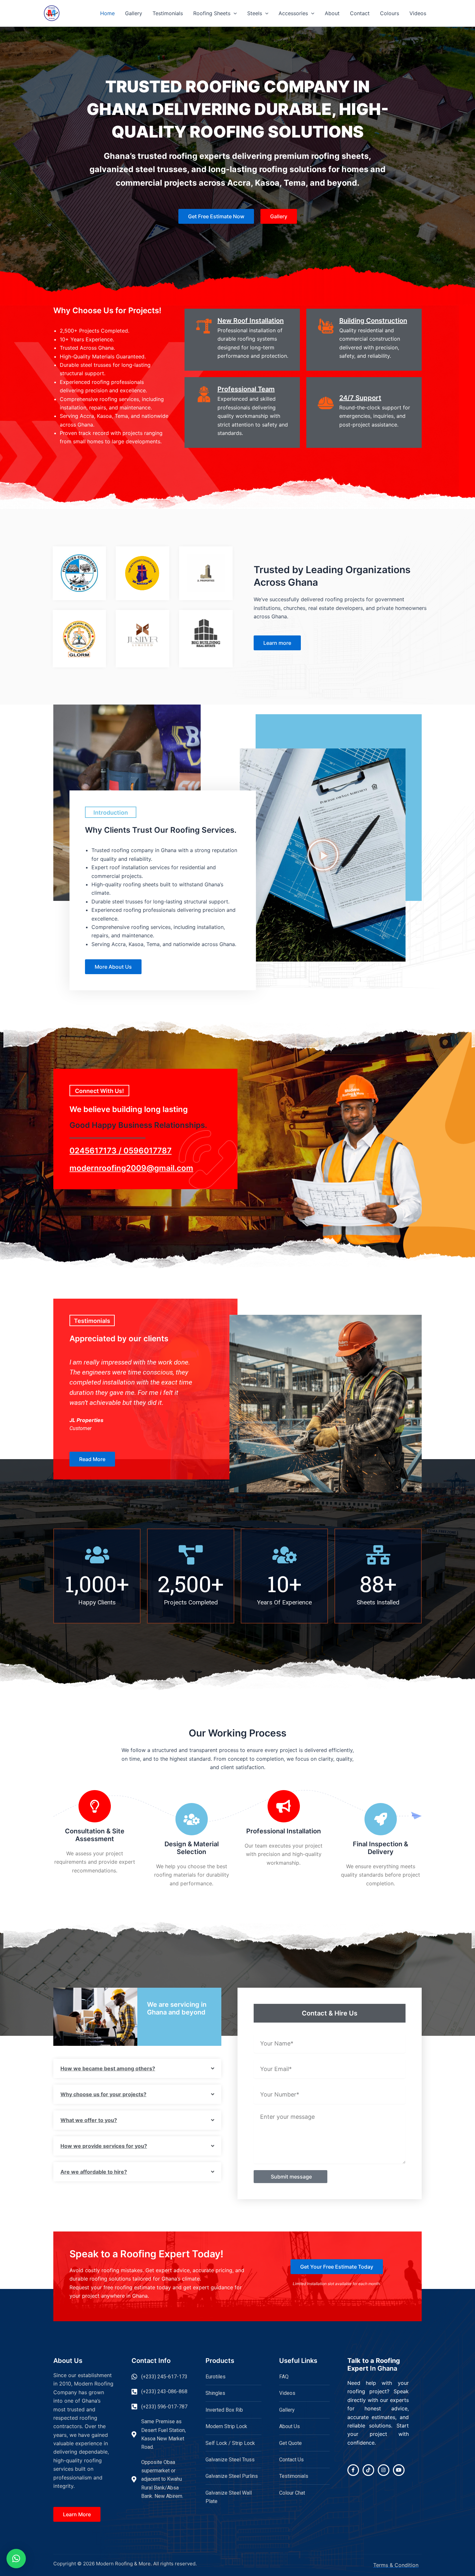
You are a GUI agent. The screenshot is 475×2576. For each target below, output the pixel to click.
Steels (255, 13)
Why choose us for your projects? (103, 2094)
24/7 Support (360, 398)
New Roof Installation (251, 321)
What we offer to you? (89, 2120)
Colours (390, 13)
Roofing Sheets (212, 13)
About (332, 13)
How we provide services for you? (104, 2146)
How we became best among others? (108, 2068)
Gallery (134, 13)
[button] (234, 13)
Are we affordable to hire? (94, 2172)
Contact (360, 13)
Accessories (293, 13)
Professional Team (246, 389)
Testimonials (168, 13)
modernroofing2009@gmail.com (131, 1168)
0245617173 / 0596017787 (121, 1151)
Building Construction (373, 321)
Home (107, 13)
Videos (418, 13)
